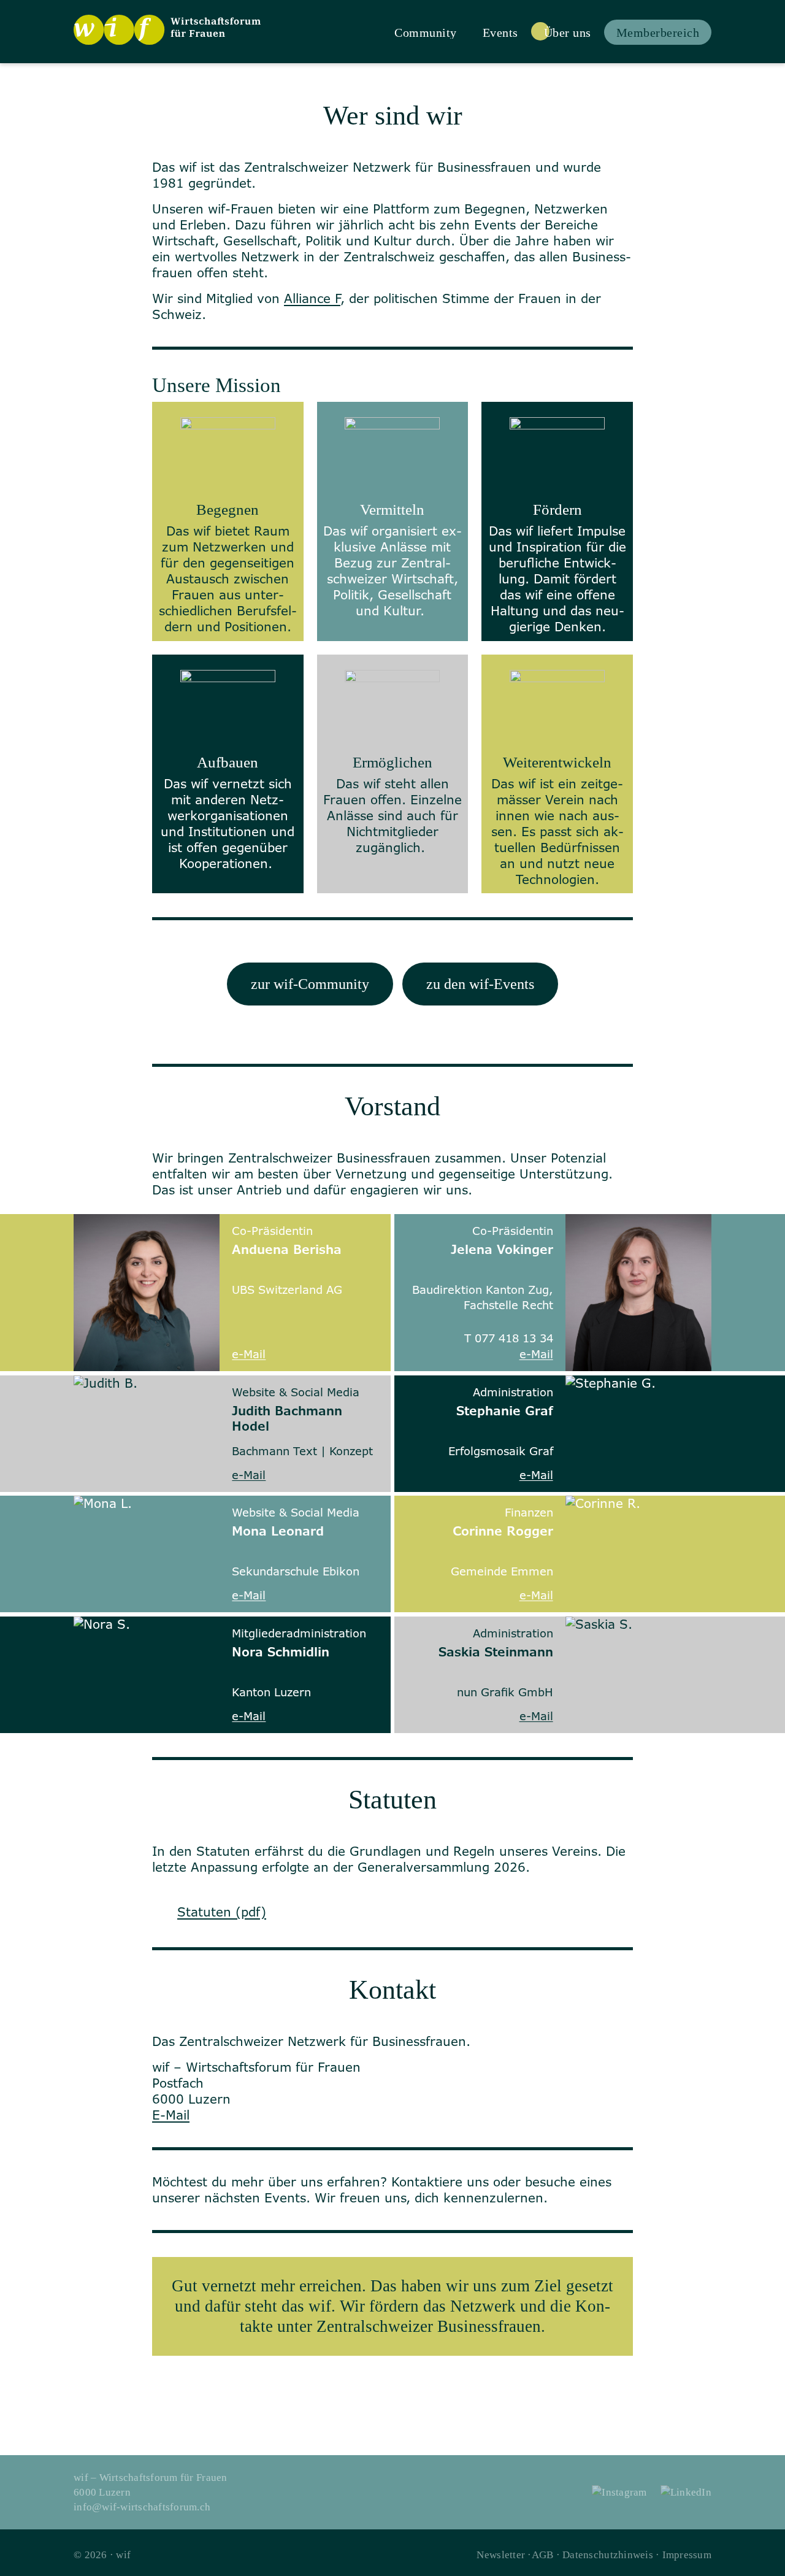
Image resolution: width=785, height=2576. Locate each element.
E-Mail (171, 2115)
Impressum (687, 2555)
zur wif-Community (310, 984)
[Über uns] (568, 31)
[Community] (426, 31)
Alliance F (312, 298)
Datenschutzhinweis (608, 2555)
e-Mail (249, 1354)
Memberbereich (658, 33)
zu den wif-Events (480, 984)
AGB (543, 2555)
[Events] (500, 31)
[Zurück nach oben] (769, 2560)
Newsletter (501, 2555)
